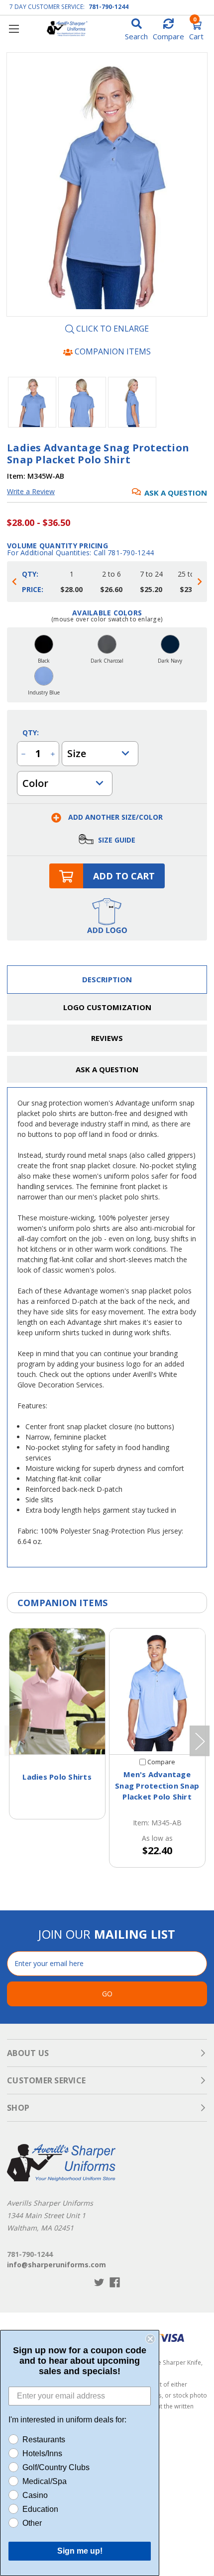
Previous (14, 1741)
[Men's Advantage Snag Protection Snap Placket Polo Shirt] (157, 1691)
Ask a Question (176, 493)
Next (200, 1741)
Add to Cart (124, 876)
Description (107, 979)
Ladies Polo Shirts (57, 1777)
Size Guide (116, 840)
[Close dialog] (150, 2339)
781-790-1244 (108, 7)
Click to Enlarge (111, 329)
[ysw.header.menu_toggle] (14, 29)
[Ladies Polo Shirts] (57, 1691)
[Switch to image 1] (82, 402)
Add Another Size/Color (114, 817)
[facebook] (115, 2282)
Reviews (107, 1038)
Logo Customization (107, 1007)
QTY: (31, 732)
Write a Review (31, 491)
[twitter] (99, 2282)
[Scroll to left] (14, 582)
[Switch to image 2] (132, 402)
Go (107, 1994)
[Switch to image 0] (32, 402)
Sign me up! (80, 2551)
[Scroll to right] (200, 582)
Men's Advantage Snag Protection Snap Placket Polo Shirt (157, 1785)
